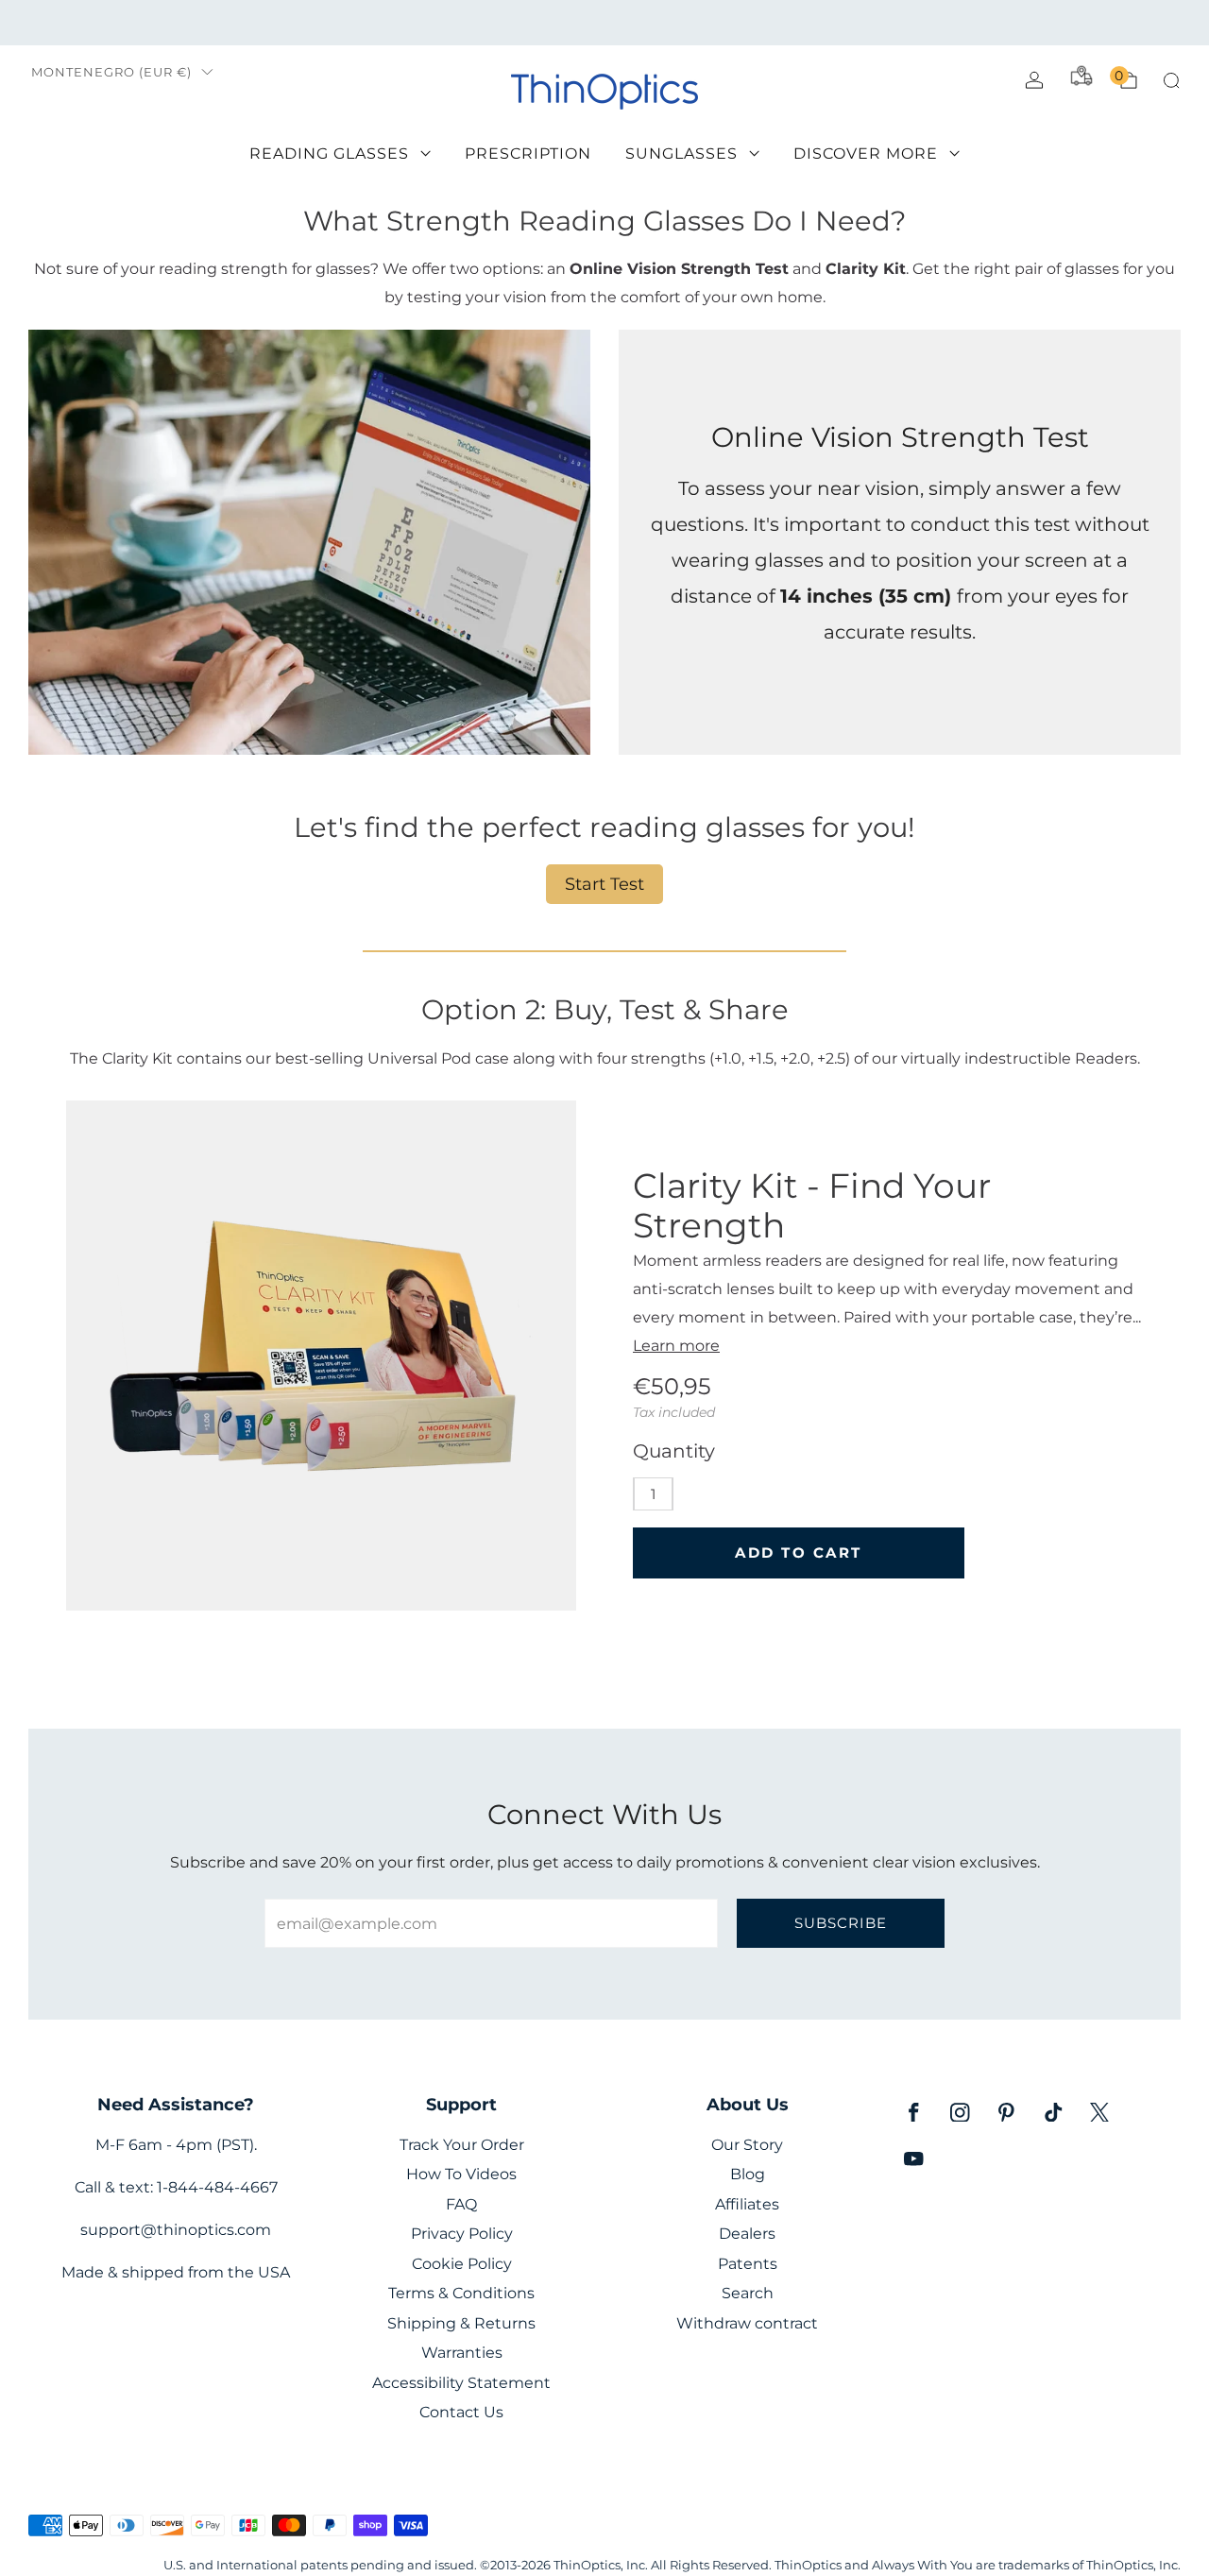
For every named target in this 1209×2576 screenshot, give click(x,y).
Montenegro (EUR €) (111, 72)
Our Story (747, 2145)
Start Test (604, 884)
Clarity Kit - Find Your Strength (812, 1205)
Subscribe (841, 1923)
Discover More (866, 154)
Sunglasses (681, 154)
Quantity (674, 1451)
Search (748, 2293)
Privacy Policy (462, 2234)
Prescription (528, 154)
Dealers (747, 2234)
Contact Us (461, 2412)
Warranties (462, 2353)
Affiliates (747, 2204)
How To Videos (461, 2174)
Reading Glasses (329, 154)
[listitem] (604, 23)
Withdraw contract (747, 2323)
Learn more (676, 1345)
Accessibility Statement (461, 2383)
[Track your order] (1081, 76)
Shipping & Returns (461, 2323)
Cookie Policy (462, 2264)
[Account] (1034, 80)
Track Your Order (462, 2145)
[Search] (1171, 80)
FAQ (461, 2204)
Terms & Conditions (461, 2293)
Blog (748, 2174)
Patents (748, 2264)
